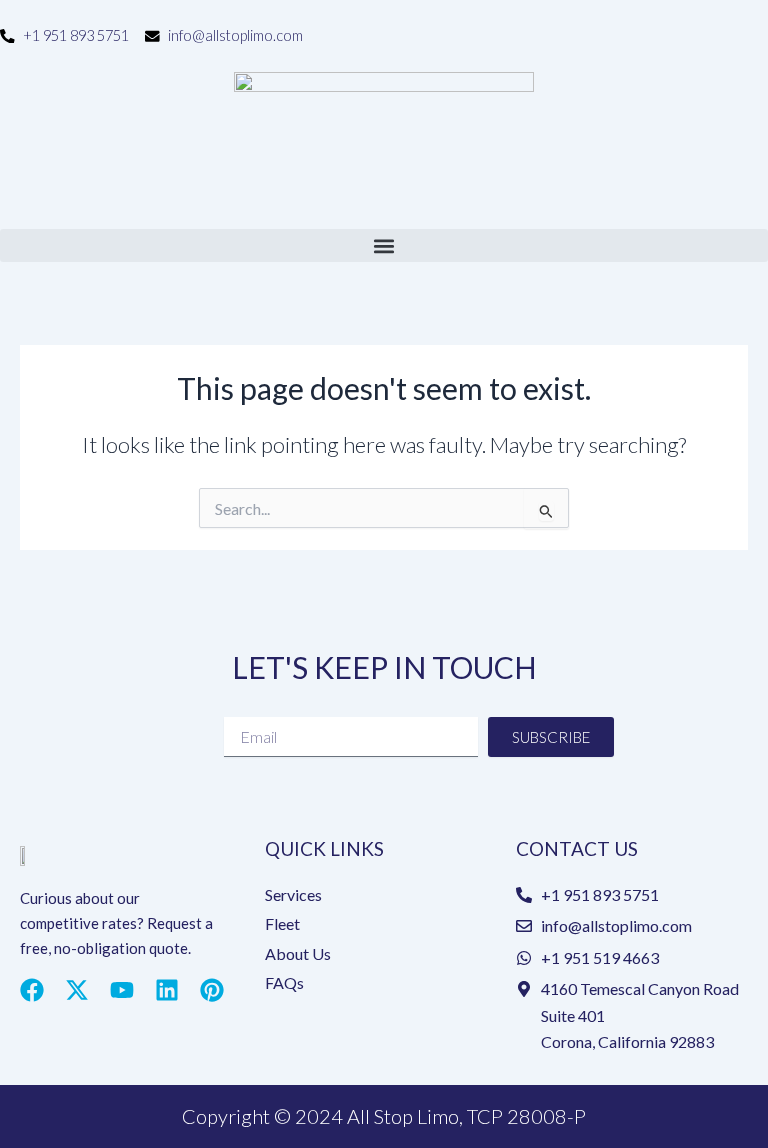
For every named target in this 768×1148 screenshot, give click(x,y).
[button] (384, 245)
